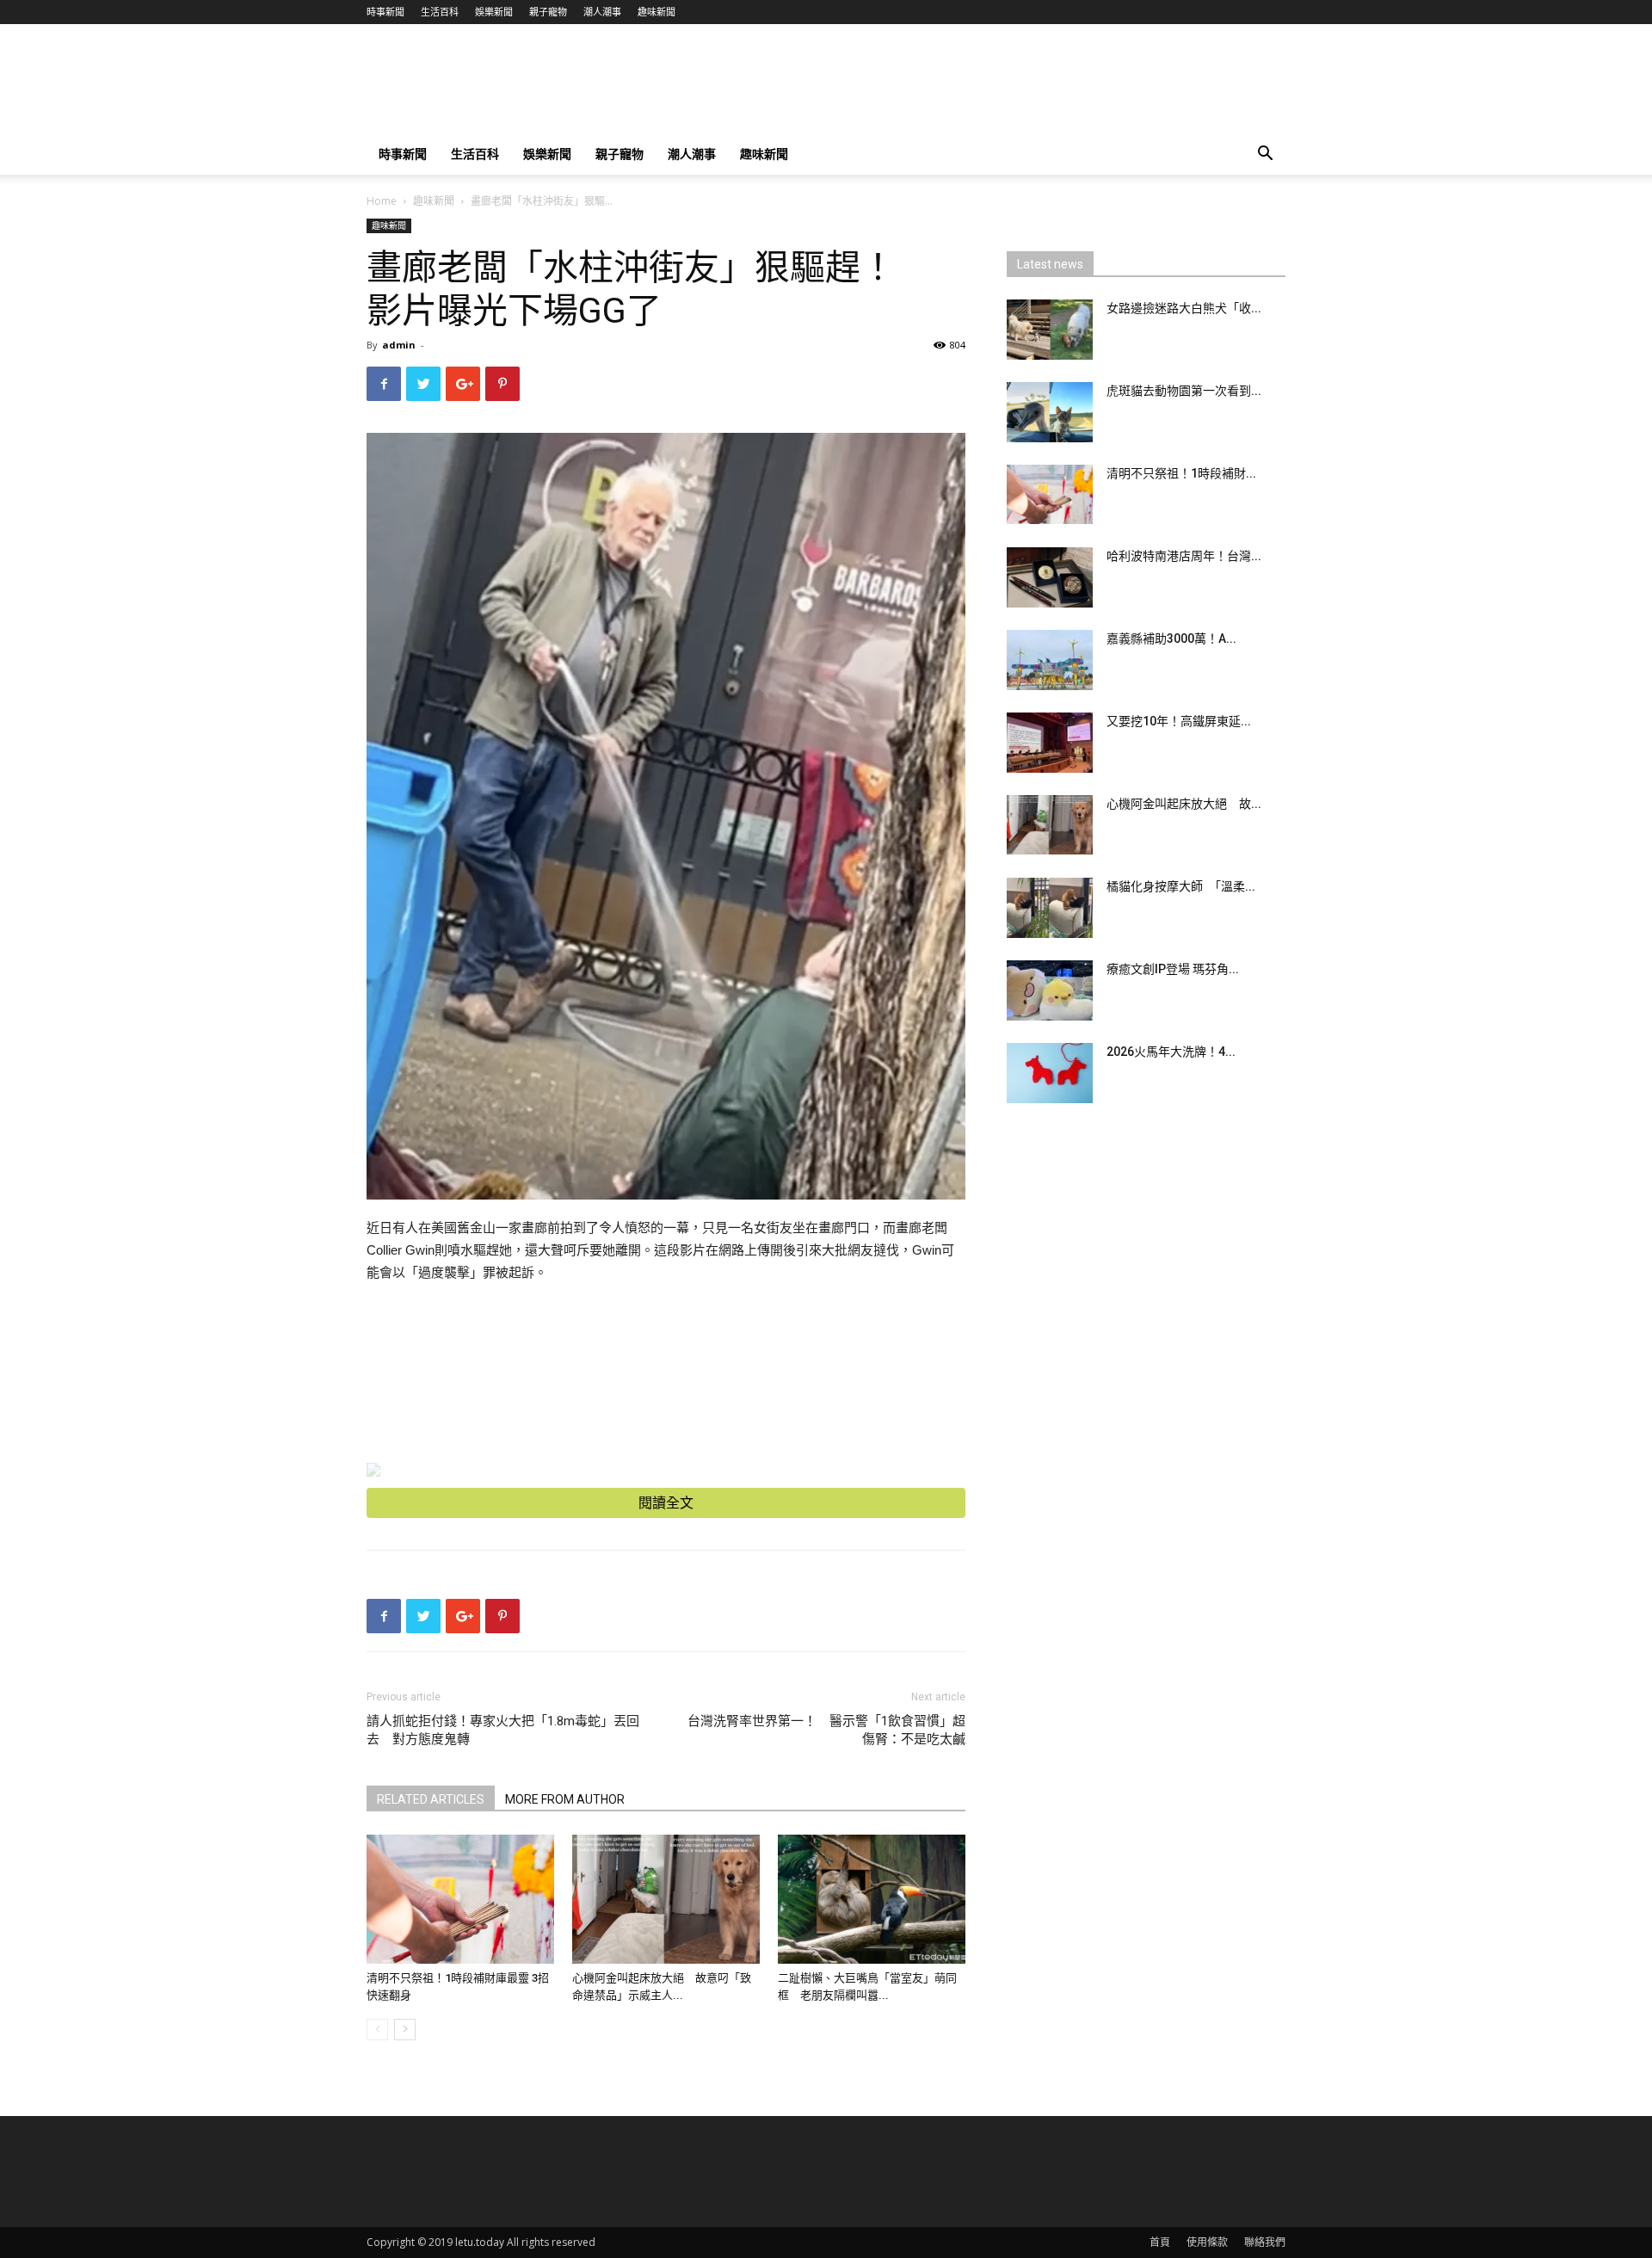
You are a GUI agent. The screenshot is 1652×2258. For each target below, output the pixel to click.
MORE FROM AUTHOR (565, 1799)
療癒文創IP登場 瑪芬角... (1173, 969)
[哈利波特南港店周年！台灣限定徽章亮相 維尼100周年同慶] (1050, 577)
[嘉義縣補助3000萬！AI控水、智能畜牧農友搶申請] (1050, 660)
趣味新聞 (656, 12)
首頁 (1160, 2242)
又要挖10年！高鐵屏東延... (1179, 721)
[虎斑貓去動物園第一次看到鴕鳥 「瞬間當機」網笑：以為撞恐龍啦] (1050, 412)
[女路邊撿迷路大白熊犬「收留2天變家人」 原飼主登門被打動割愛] (1050, 330)
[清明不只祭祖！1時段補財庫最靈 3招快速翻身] (460, 1899)
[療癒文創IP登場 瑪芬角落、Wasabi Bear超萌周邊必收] (1050, 990)
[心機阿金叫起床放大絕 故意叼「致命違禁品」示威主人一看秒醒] (666, 1899)
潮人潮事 (602, 12)
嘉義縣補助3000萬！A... (1171, 639)
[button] (1265, 155)
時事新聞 (385, 12)
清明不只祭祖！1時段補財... (1181, 473)
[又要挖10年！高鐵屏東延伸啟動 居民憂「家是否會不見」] (1050, 743)
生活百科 (440, 12)
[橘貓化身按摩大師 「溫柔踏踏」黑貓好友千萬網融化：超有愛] (1050, 908)
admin (399, 345)
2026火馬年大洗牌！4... (1171, 1052)
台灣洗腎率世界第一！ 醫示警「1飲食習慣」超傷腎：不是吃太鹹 (826, 1730)
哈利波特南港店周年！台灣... (1184, 556)
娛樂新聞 (494, 12)
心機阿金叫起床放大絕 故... (1184, 804)
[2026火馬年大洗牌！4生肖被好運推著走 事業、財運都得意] (1050, 1073)
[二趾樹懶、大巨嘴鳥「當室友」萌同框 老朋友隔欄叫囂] (872, 1899)
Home (382, 201)
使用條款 (1207, 2242)
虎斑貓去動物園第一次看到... (1184, 391)
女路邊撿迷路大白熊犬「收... (1184, 308)
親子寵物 (548, 12)
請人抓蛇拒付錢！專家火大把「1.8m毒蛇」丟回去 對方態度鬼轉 (503, 1730)
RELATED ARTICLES (431, 1799)
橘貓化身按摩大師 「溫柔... (1181, 886)
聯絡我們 (1265, 2242)
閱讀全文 (666, 1503)
